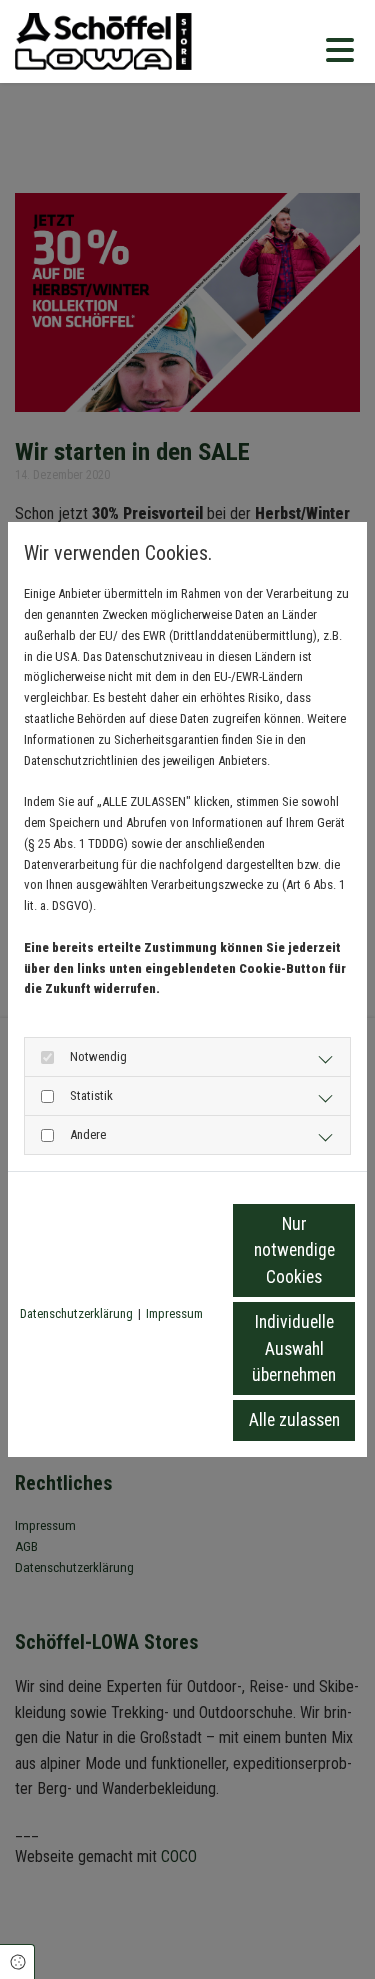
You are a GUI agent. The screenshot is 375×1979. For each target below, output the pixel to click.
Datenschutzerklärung (76, 1313)
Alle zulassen (294, 1420)
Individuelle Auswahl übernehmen (294, 1348)
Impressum (174, 1313)
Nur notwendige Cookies (294, 1250)
